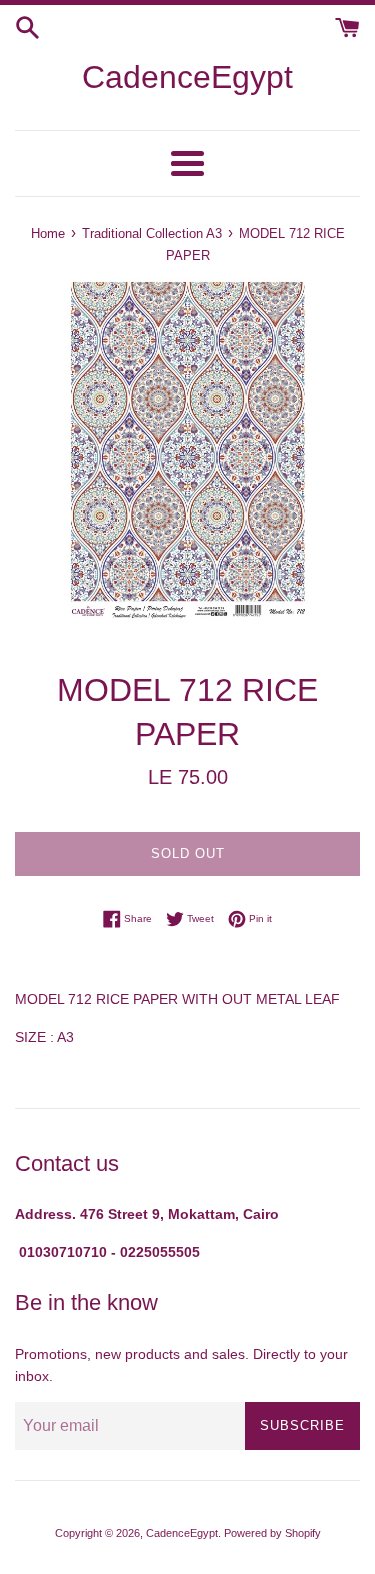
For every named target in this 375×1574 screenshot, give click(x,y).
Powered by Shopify (272, 1533)
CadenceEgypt (187, 77)
